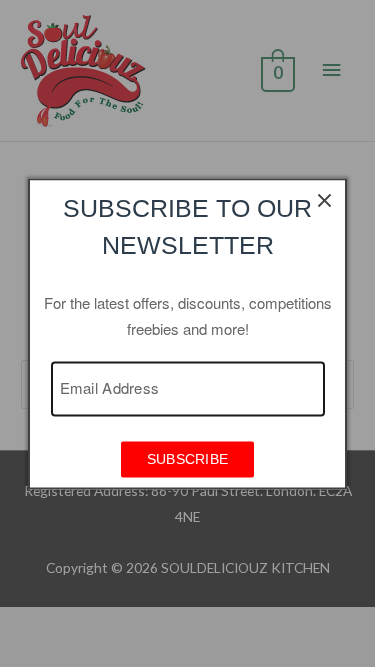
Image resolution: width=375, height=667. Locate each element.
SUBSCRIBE (188, 459)
